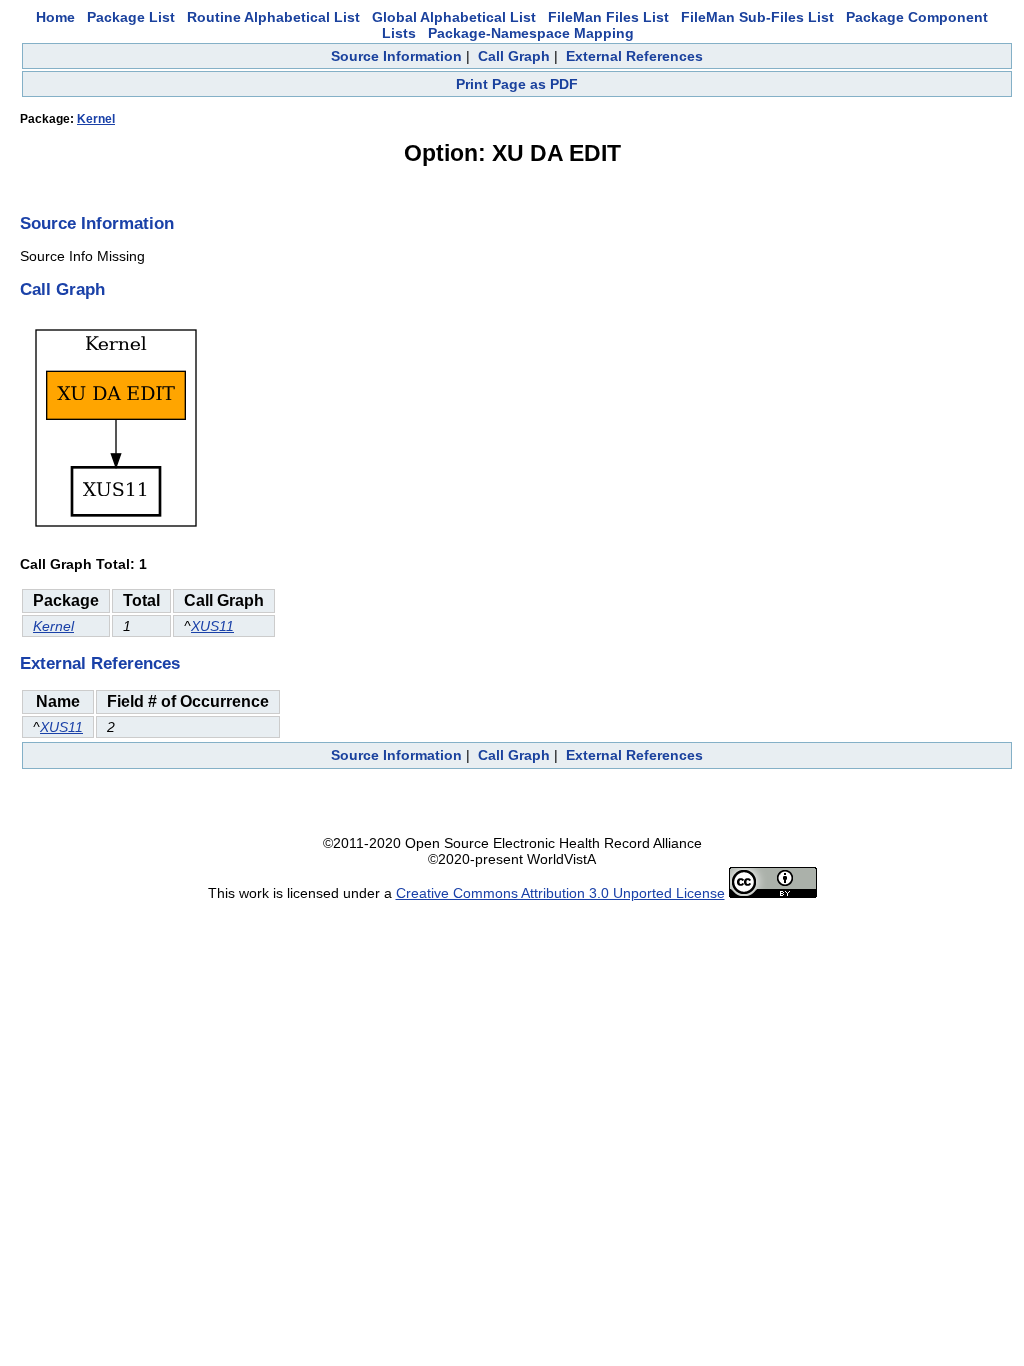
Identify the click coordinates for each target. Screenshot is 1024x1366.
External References (634, 56)
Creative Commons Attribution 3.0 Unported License (560, 893)
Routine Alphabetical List (273, 17)
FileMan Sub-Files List (757, 17)
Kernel (96, 119)
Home (55, 17)
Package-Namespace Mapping (531, 33)
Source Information (396, 56)
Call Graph (514, 56)
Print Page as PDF (517, 84)
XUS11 (212, 626)
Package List (131, 17)
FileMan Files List (608, 17)
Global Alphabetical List (454, 17)
